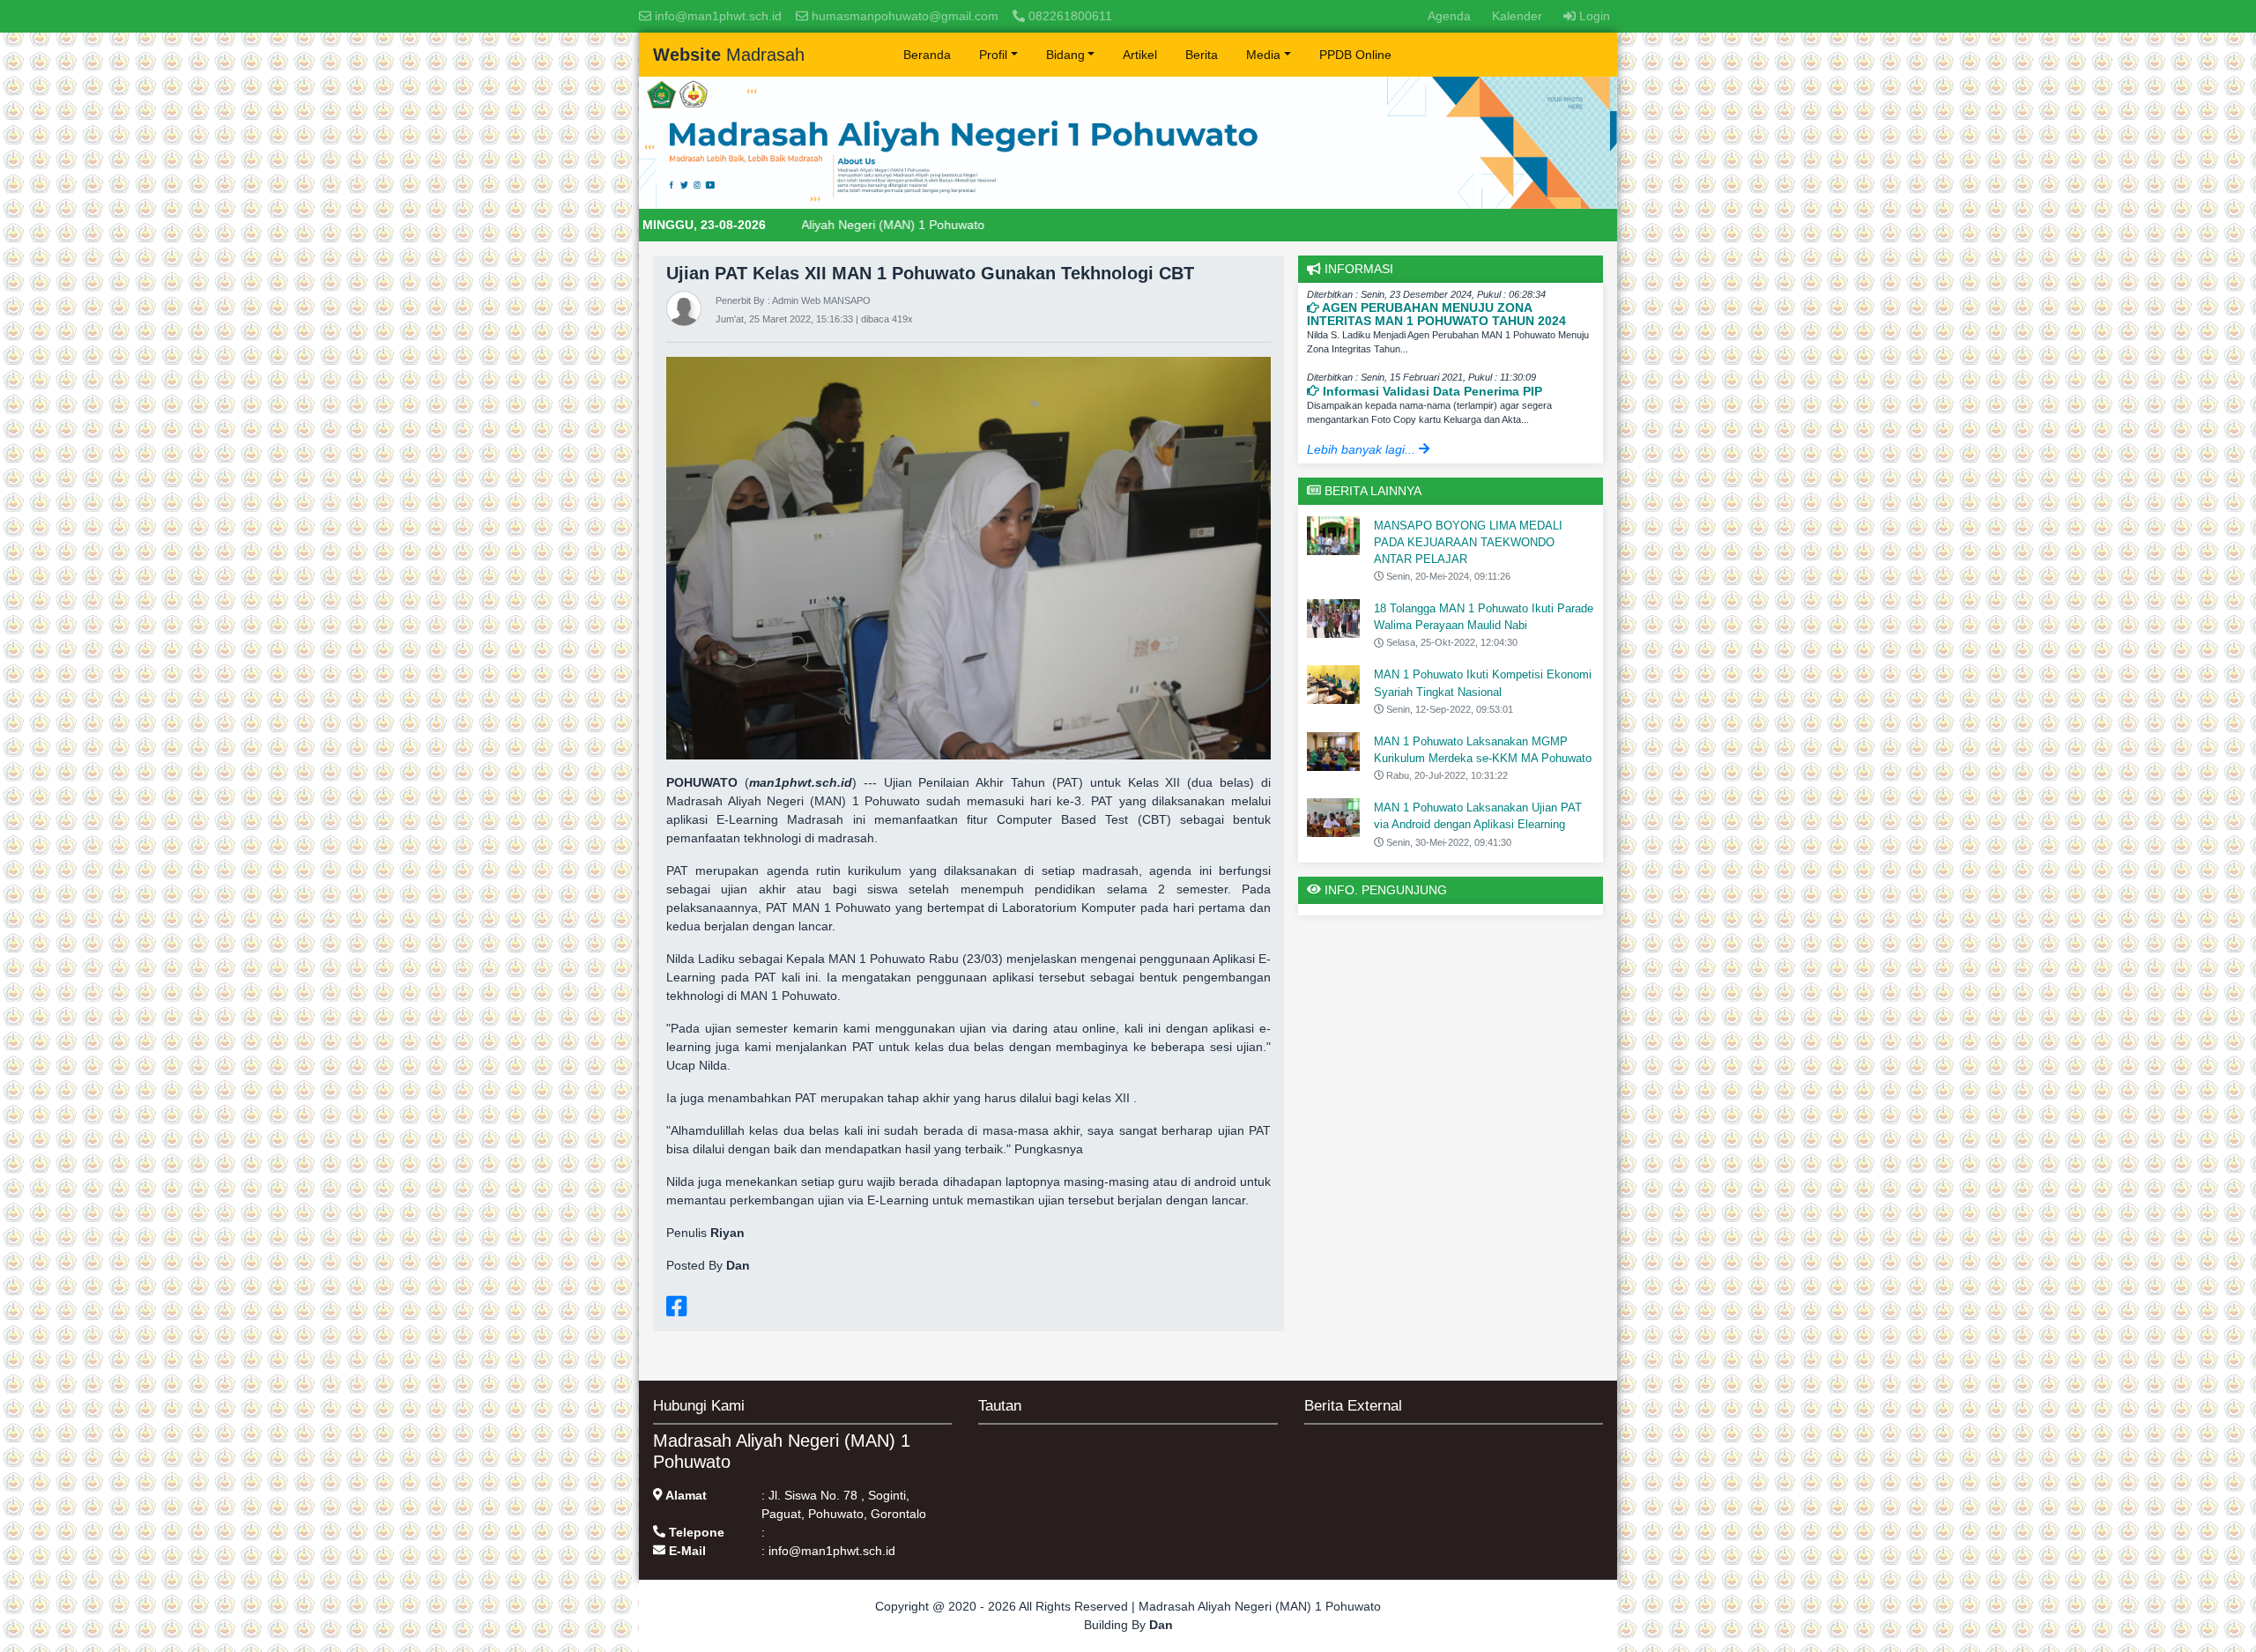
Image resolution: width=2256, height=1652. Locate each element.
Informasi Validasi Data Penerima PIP (1431, 391)
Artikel (1140, 55)
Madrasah (729, 55)
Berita (1202, 55)
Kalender (1517, 16)
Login (1593, 16)
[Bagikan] (676, 1307)
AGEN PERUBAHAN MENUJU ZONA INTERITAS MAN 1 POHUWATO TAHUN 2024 (1436, 314)
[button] (998, 55)
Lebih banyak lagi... (1363, 449)
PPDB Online (1355, 55)
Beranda (927, 55)
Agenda (1453, 15)
